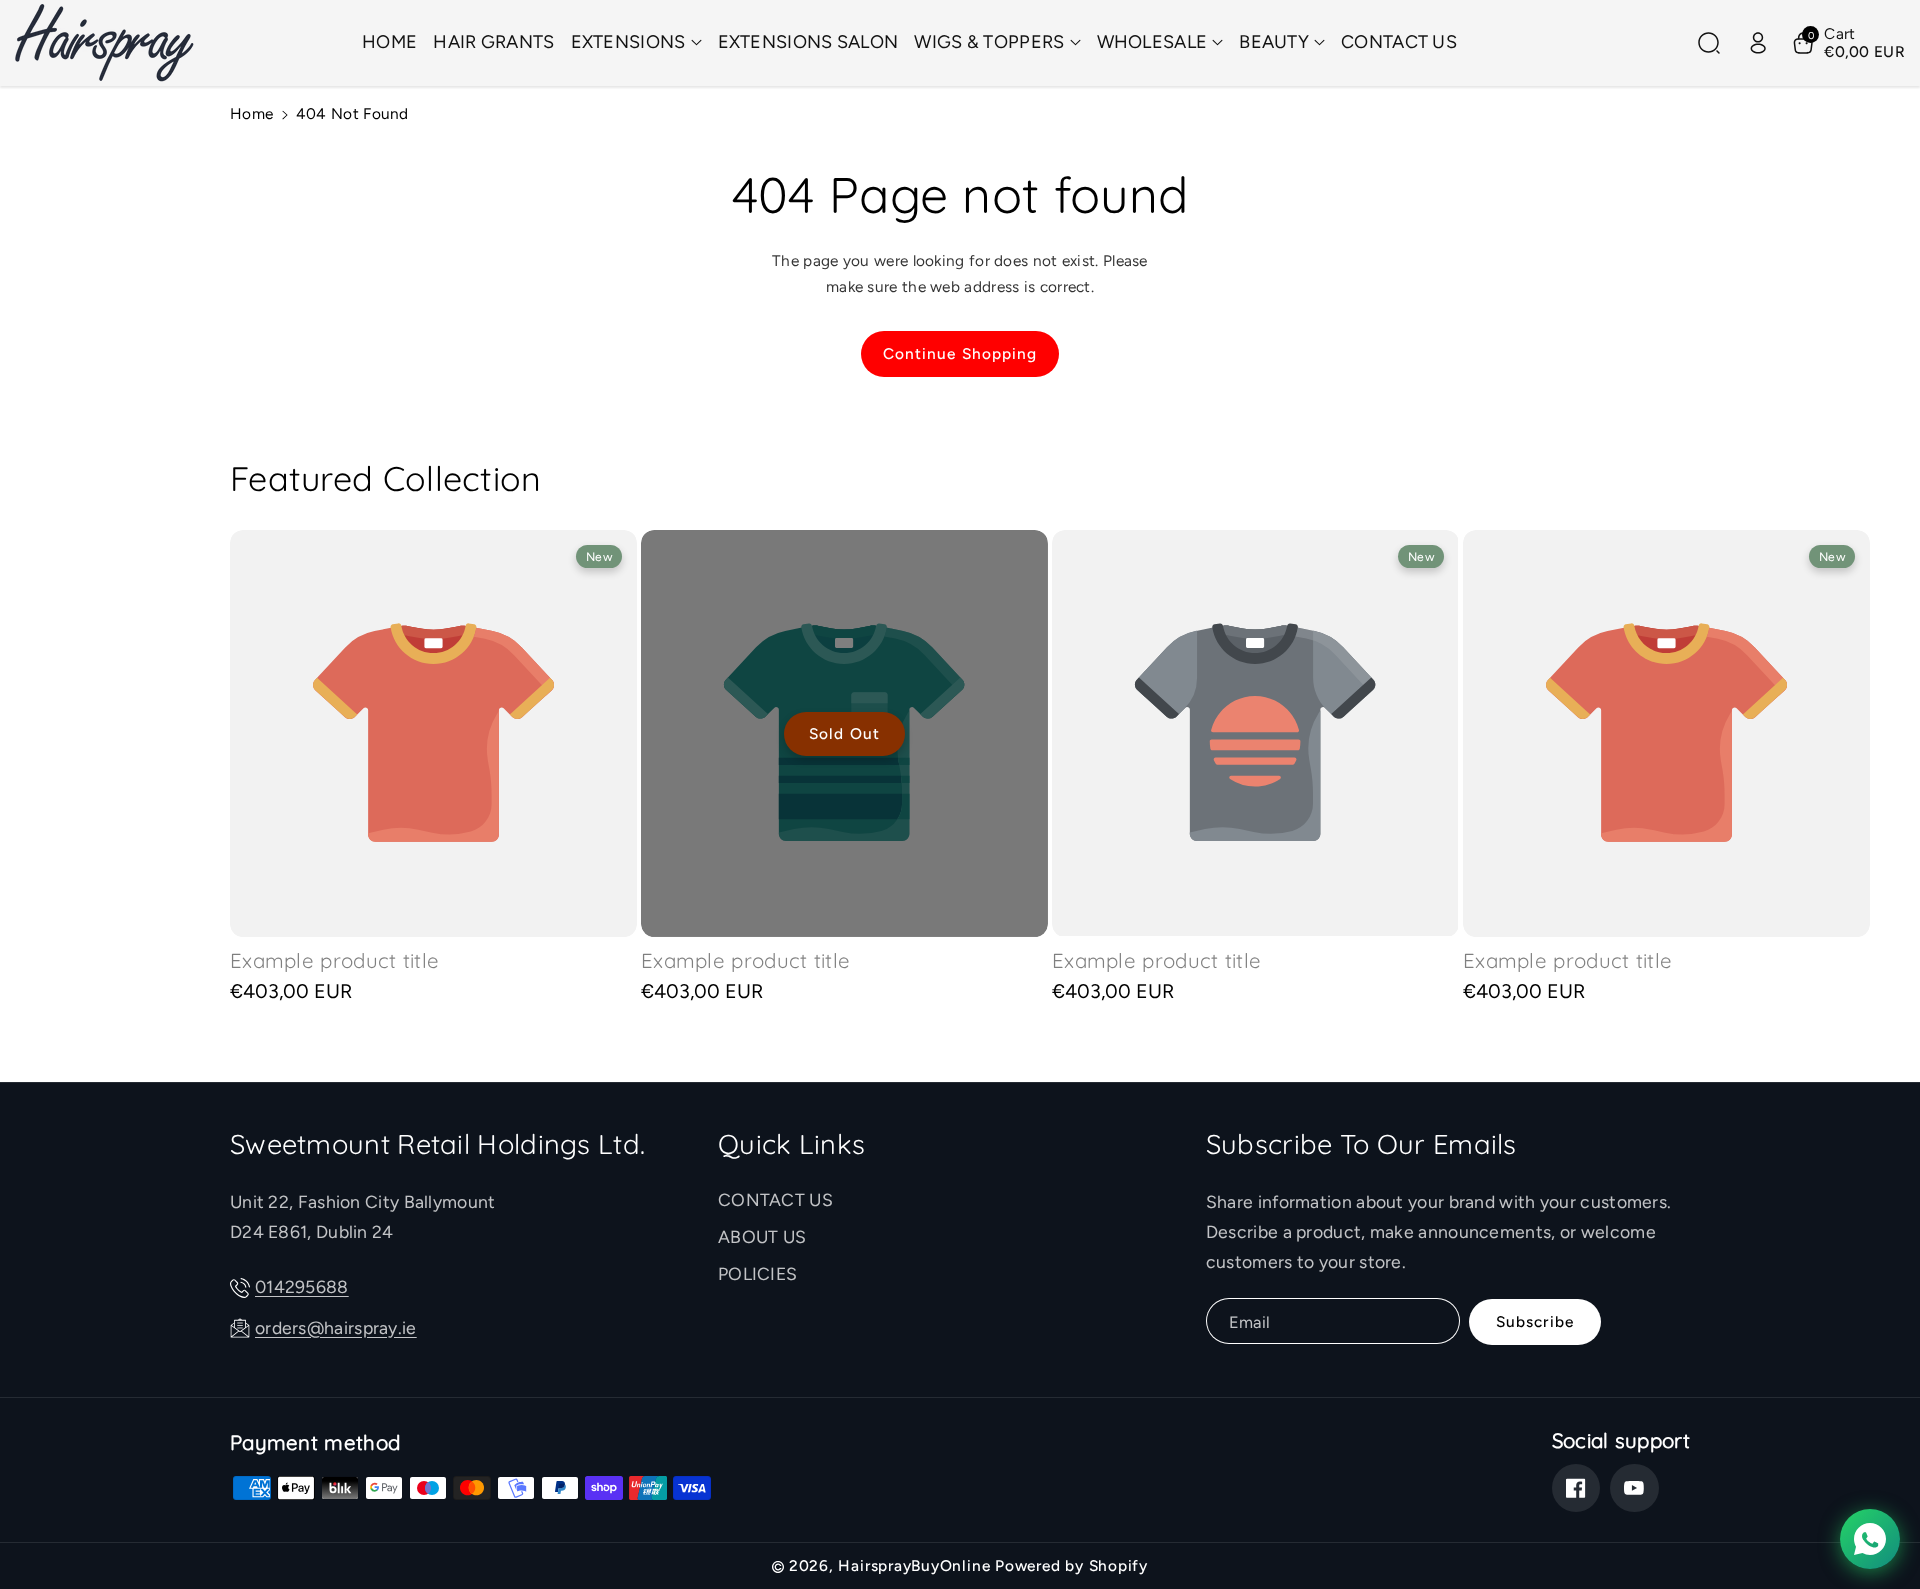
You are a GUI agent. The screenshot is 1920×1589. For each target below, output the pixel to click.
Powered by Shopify (1071, 1565)
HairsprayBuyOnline (914, 1565)
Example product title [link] (334, 960)
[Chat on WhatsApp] (1870, 1539)
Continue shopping (960, 353)
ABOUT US (762, 1236)
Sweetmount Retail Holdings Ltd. (437, 1144)
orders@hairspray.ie (336, 1327)
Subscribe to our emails (1361, 1144)
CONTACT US (775, 1199)
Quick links (791, 1144)
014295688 (302, 1286)
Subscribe (1535, 1321)
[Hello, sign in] (1758, 43)
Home (251, 113)
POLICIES (757, 1273)
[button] (636, 42)
